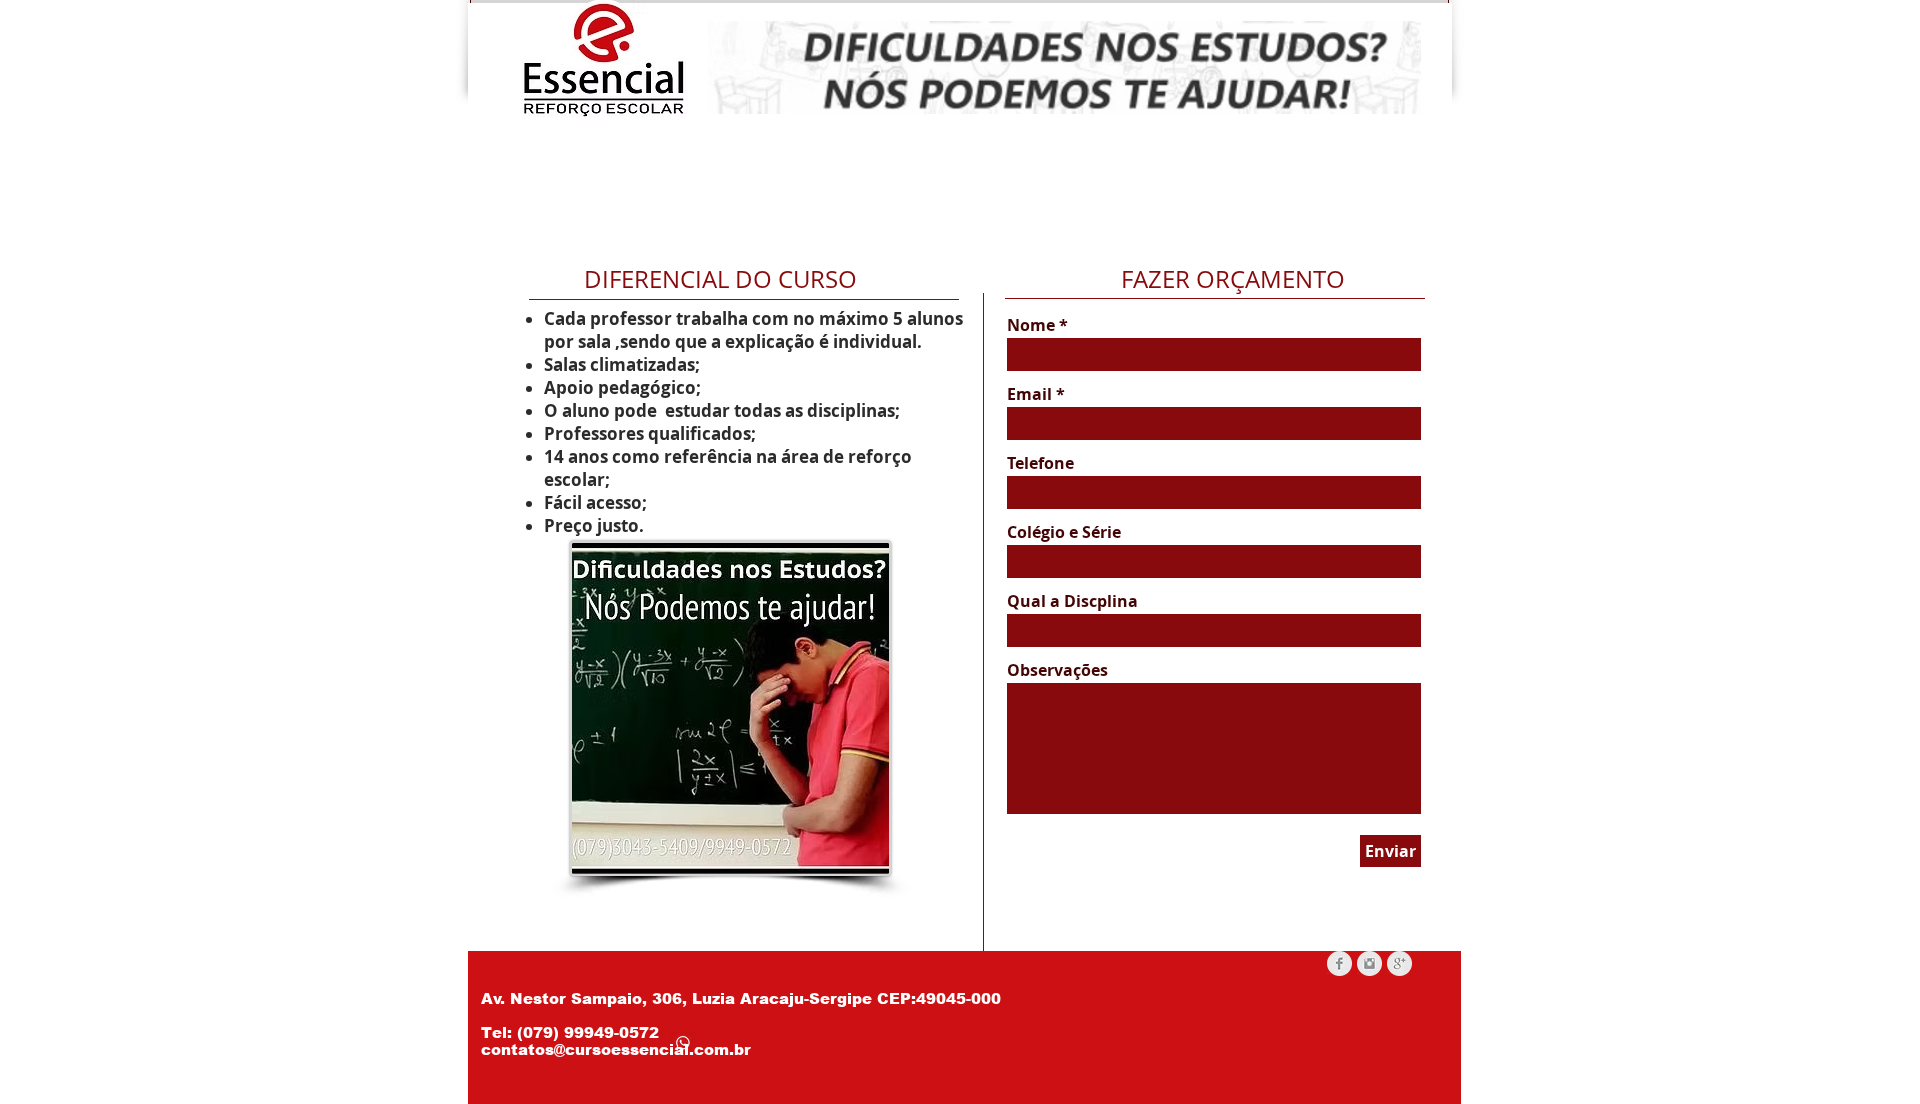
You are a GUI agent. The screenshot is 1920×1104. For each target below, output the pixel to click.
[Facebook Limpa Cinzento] (1339, 963)
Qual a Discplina (1072, 601)
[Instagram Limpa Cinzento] (1369, 963)
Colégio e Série (1064, 532)
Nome (1033, 325)
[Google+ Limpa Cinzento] (1399, 963)
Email (1029, 394)
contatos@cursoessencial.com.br (616, 1049)
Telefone (1040, 463)
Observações (1057, 670)
